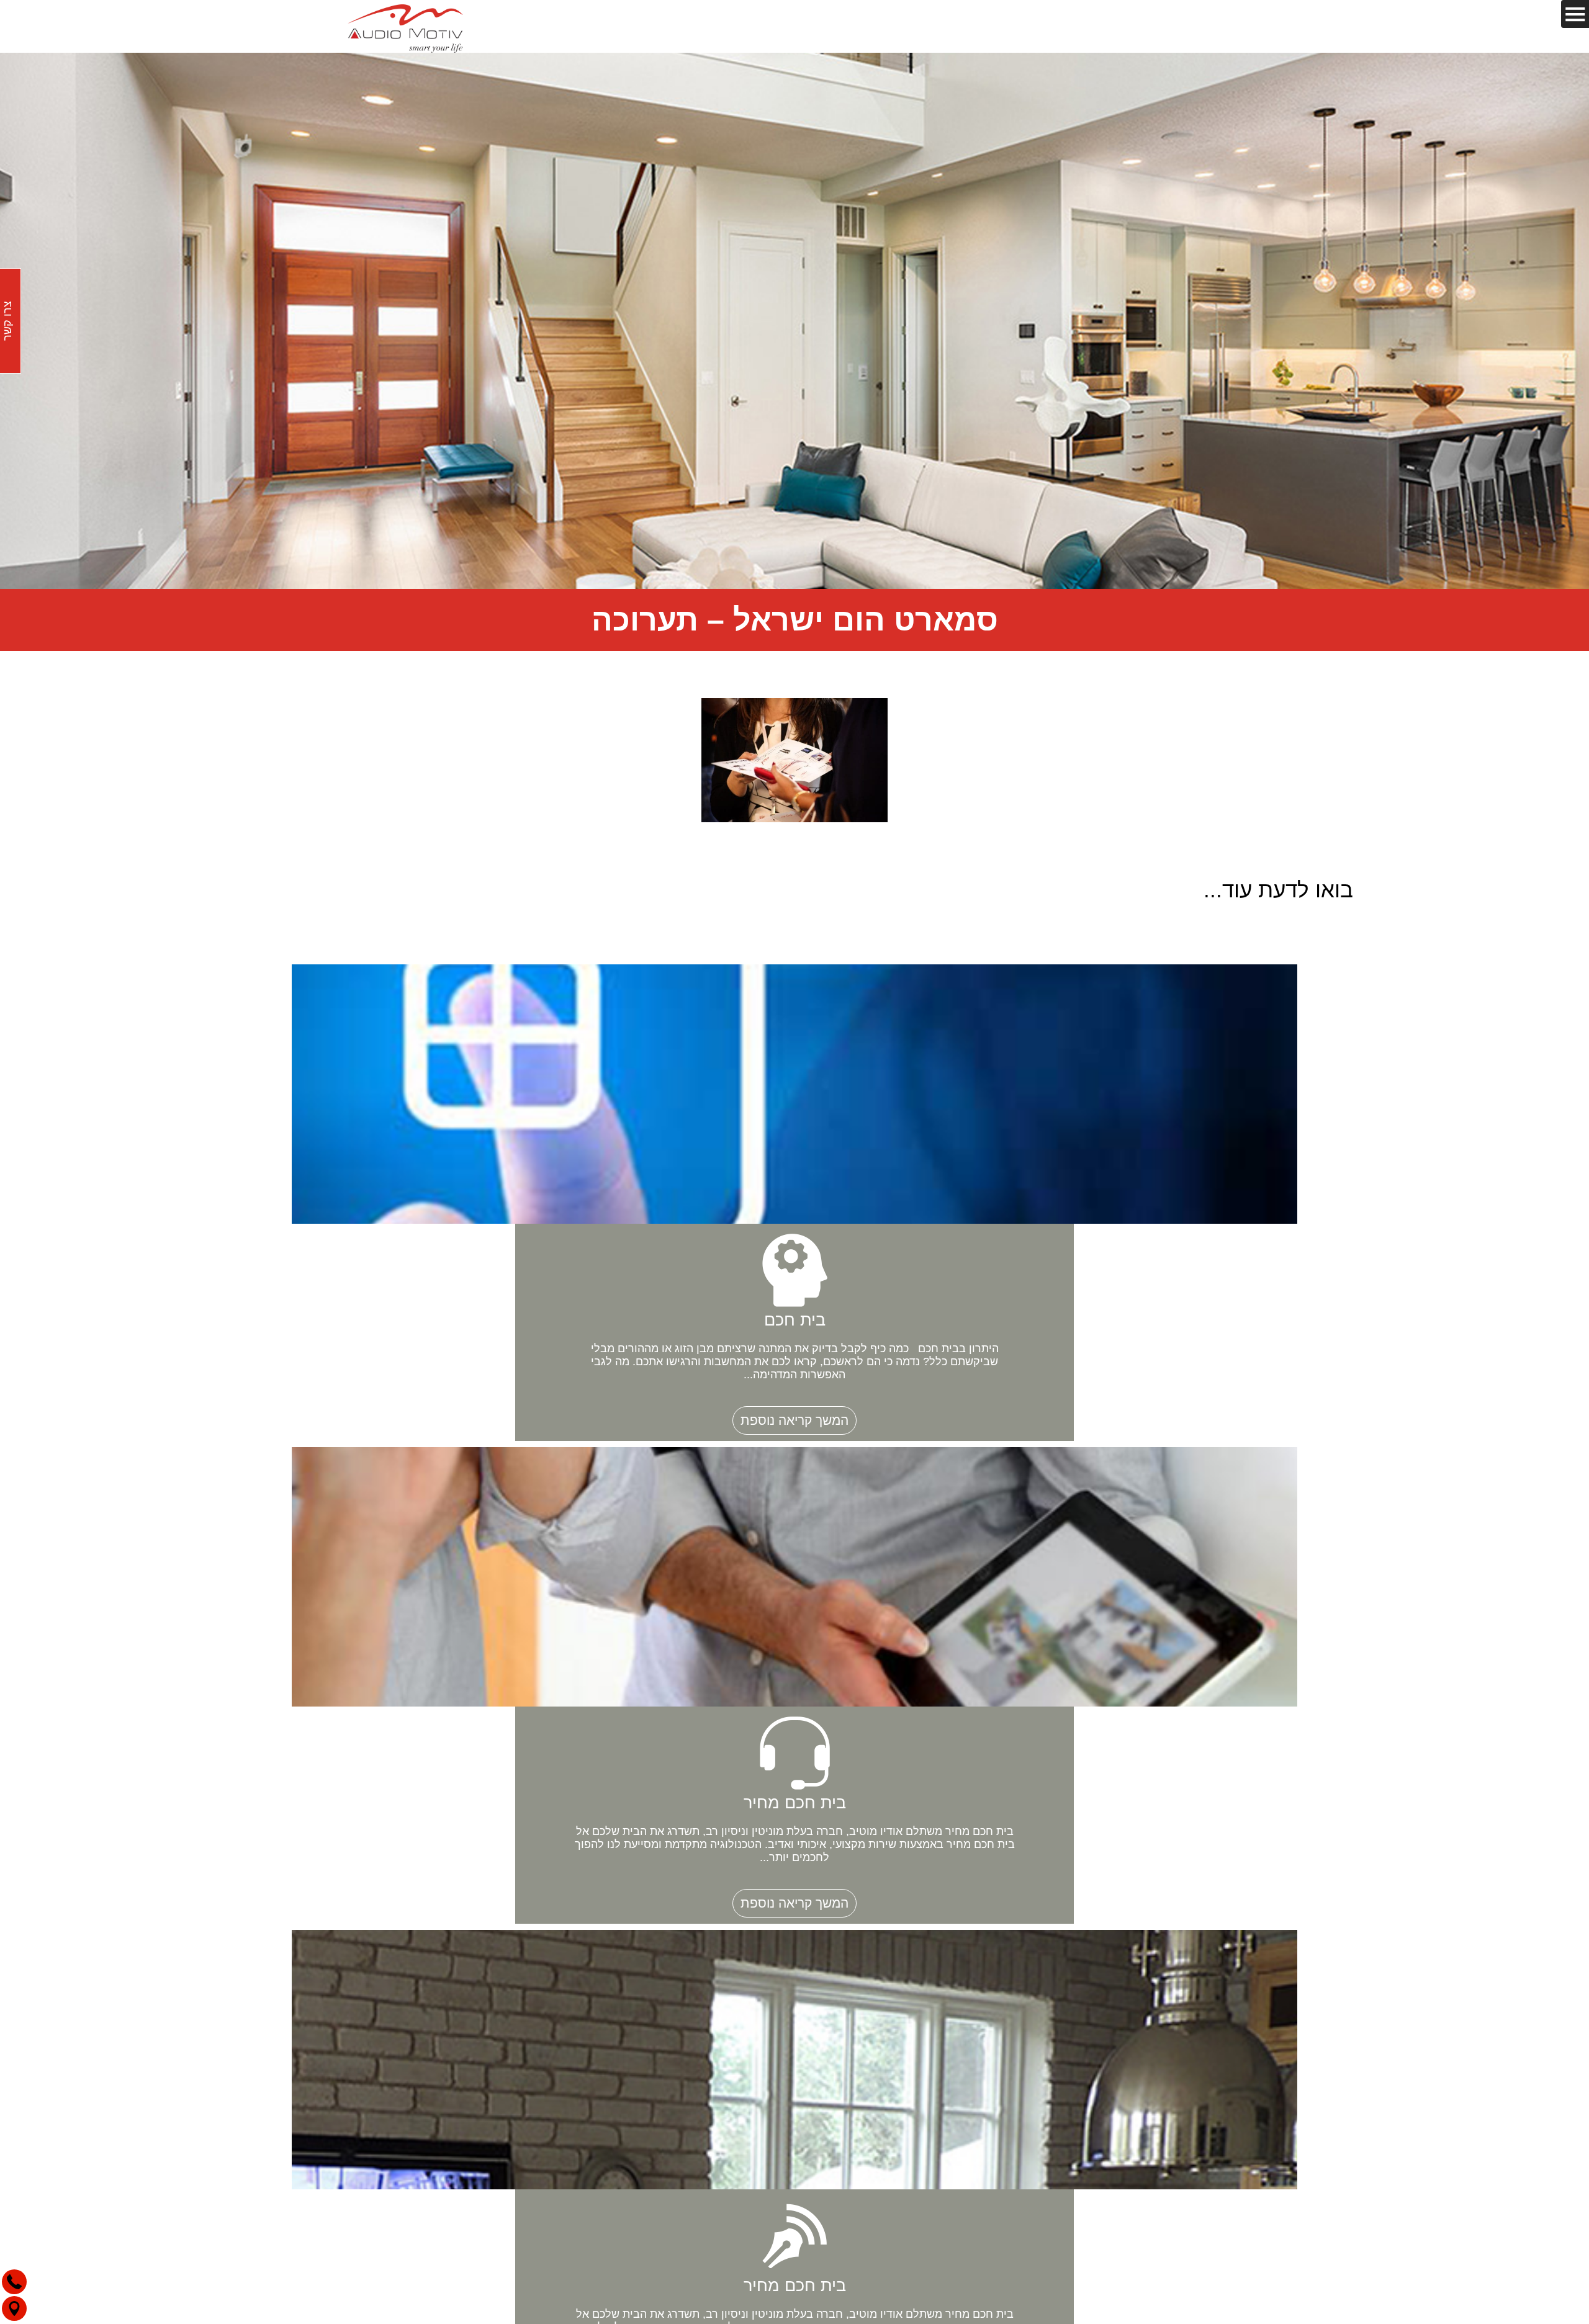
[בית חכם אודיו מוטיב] (405, 26)
